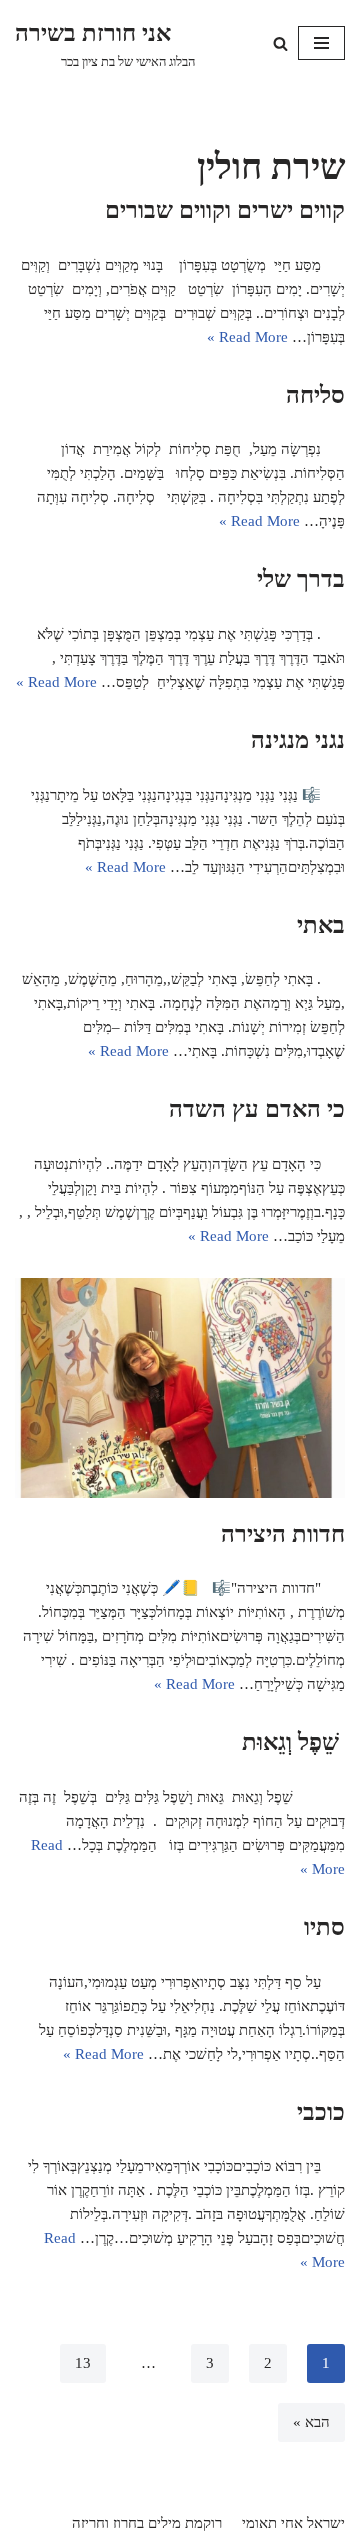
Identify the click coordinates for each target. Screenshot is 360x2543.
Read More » (247, 337)
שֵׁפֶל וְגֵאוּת (293, 1742)
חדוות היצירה (283, 1534)
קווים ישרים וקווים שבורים (225, 210)
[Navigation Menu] (321, 43)
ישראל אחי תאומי (293, 2523)
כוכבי (321, 2112)
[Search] (280, 43)
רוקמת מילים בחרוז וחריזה (147, 2523)
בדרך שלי (301, 579)
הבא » (311, 2422)
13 (83, 2363)
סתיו (324, 1927)
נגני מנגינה (298, 740)
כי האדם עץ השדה (257, 1109)
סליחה (315, 395)
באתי (321, 925)
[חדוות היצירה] (180, 1388)
